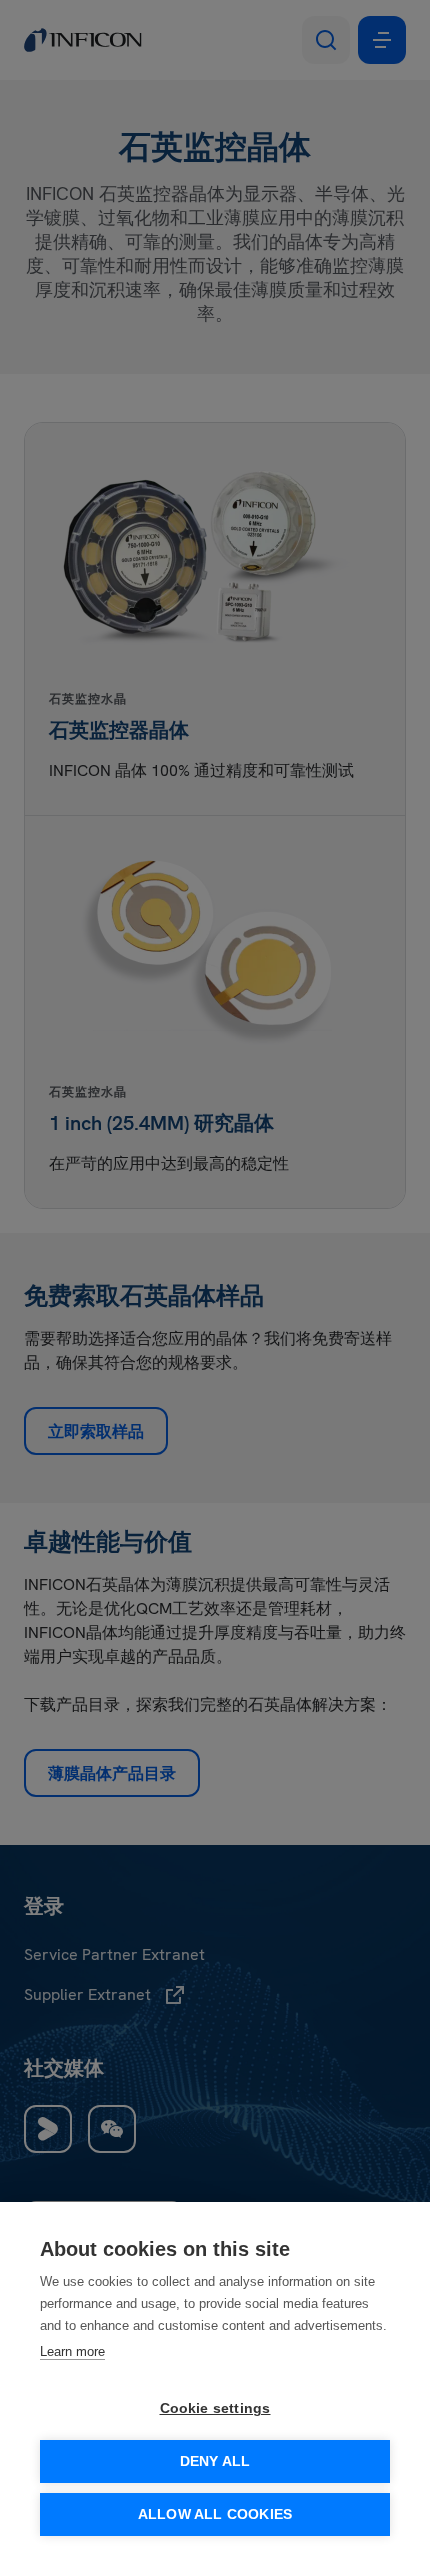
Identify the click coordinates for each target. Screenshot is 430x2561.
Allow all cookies (215, 2514)
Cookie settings (215, 2408)
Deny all (215, 2461)
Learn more (72, 2351)
